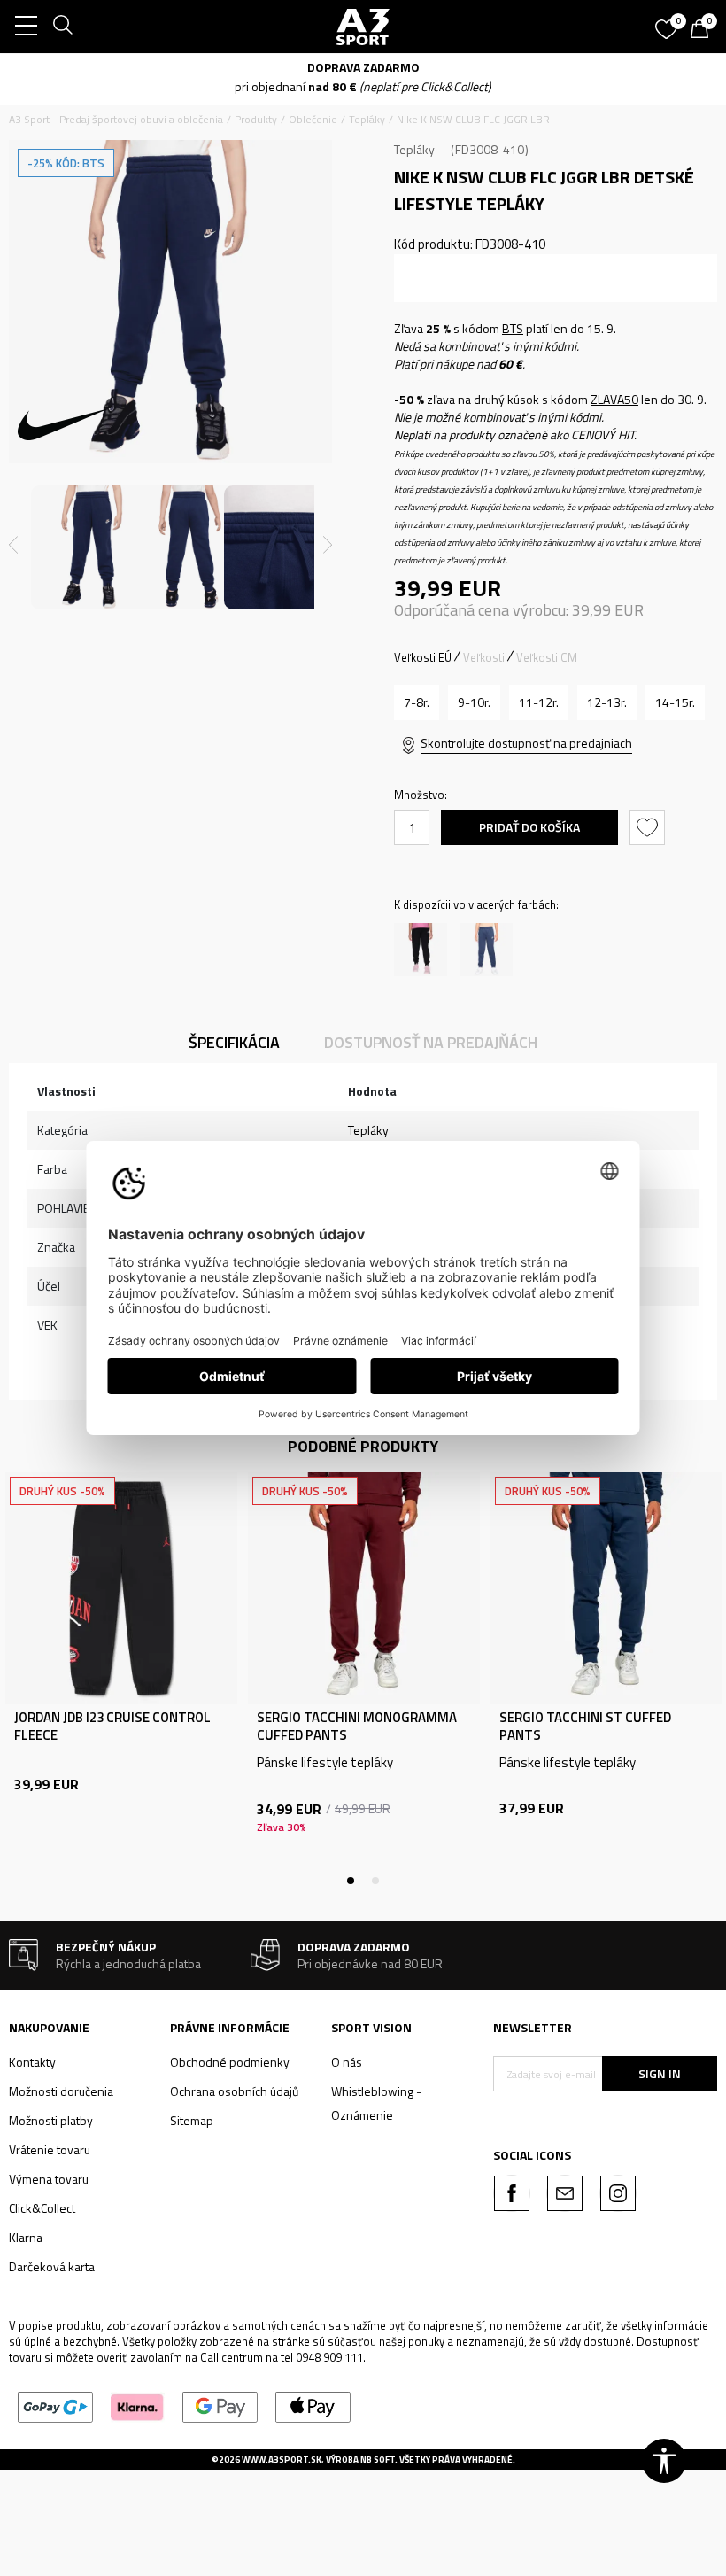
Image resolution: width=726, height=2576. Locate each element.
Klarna (26, 2237)
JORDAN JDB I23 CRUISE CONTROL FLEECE (112, 1726)
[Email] (565, 2193)
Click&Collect (42, 2208)
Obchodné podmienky (230, 2062)
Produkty (256, 119)
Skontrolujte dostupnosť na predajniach (526, 743)
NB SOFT (378, 2460)
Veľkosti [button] (484, 657)
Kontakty (32, 2062)
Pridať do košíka (529, 827)
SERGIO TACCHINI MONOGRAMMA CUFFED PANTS (357, 1726)
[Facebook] (512, 2193)
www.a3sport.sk (282, 2460)
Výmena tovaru (49, 2179)
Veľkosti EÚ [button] (423, 657)
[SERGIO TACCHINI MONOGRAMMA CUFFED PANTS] (364, 1588)
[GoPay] (55, 2405)
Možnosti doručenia (61, 2091)
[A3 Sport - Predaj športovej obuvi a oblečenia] (363, 27)
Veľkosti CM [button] (547, 657)
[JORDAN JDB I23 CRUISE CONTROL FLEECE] (121, 1588)
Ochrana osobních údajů (234, 2091)
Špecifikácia (234, 1042)
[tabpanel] (121, 1676)
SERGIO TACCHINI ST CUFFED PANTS (585, 1726)
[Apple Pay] (313, 2405)
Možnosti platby (51, 2120)
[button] (649, 827)
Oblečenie (313, 119)
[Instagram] (618, 2193)
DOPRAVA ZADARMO (363, 67)
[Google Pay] (220, 2405)
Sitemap (192, 2120)
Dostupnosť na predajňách (431, 1042)
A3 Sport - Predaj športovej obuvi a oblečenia (116, 119)
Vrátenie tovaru (50, 2149)
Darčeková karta (52, 2266)
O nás (347, 2062)
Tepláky (367, 119)
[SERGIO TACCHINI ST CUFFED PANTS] (606, 1588)
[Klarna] (138, 2405)
